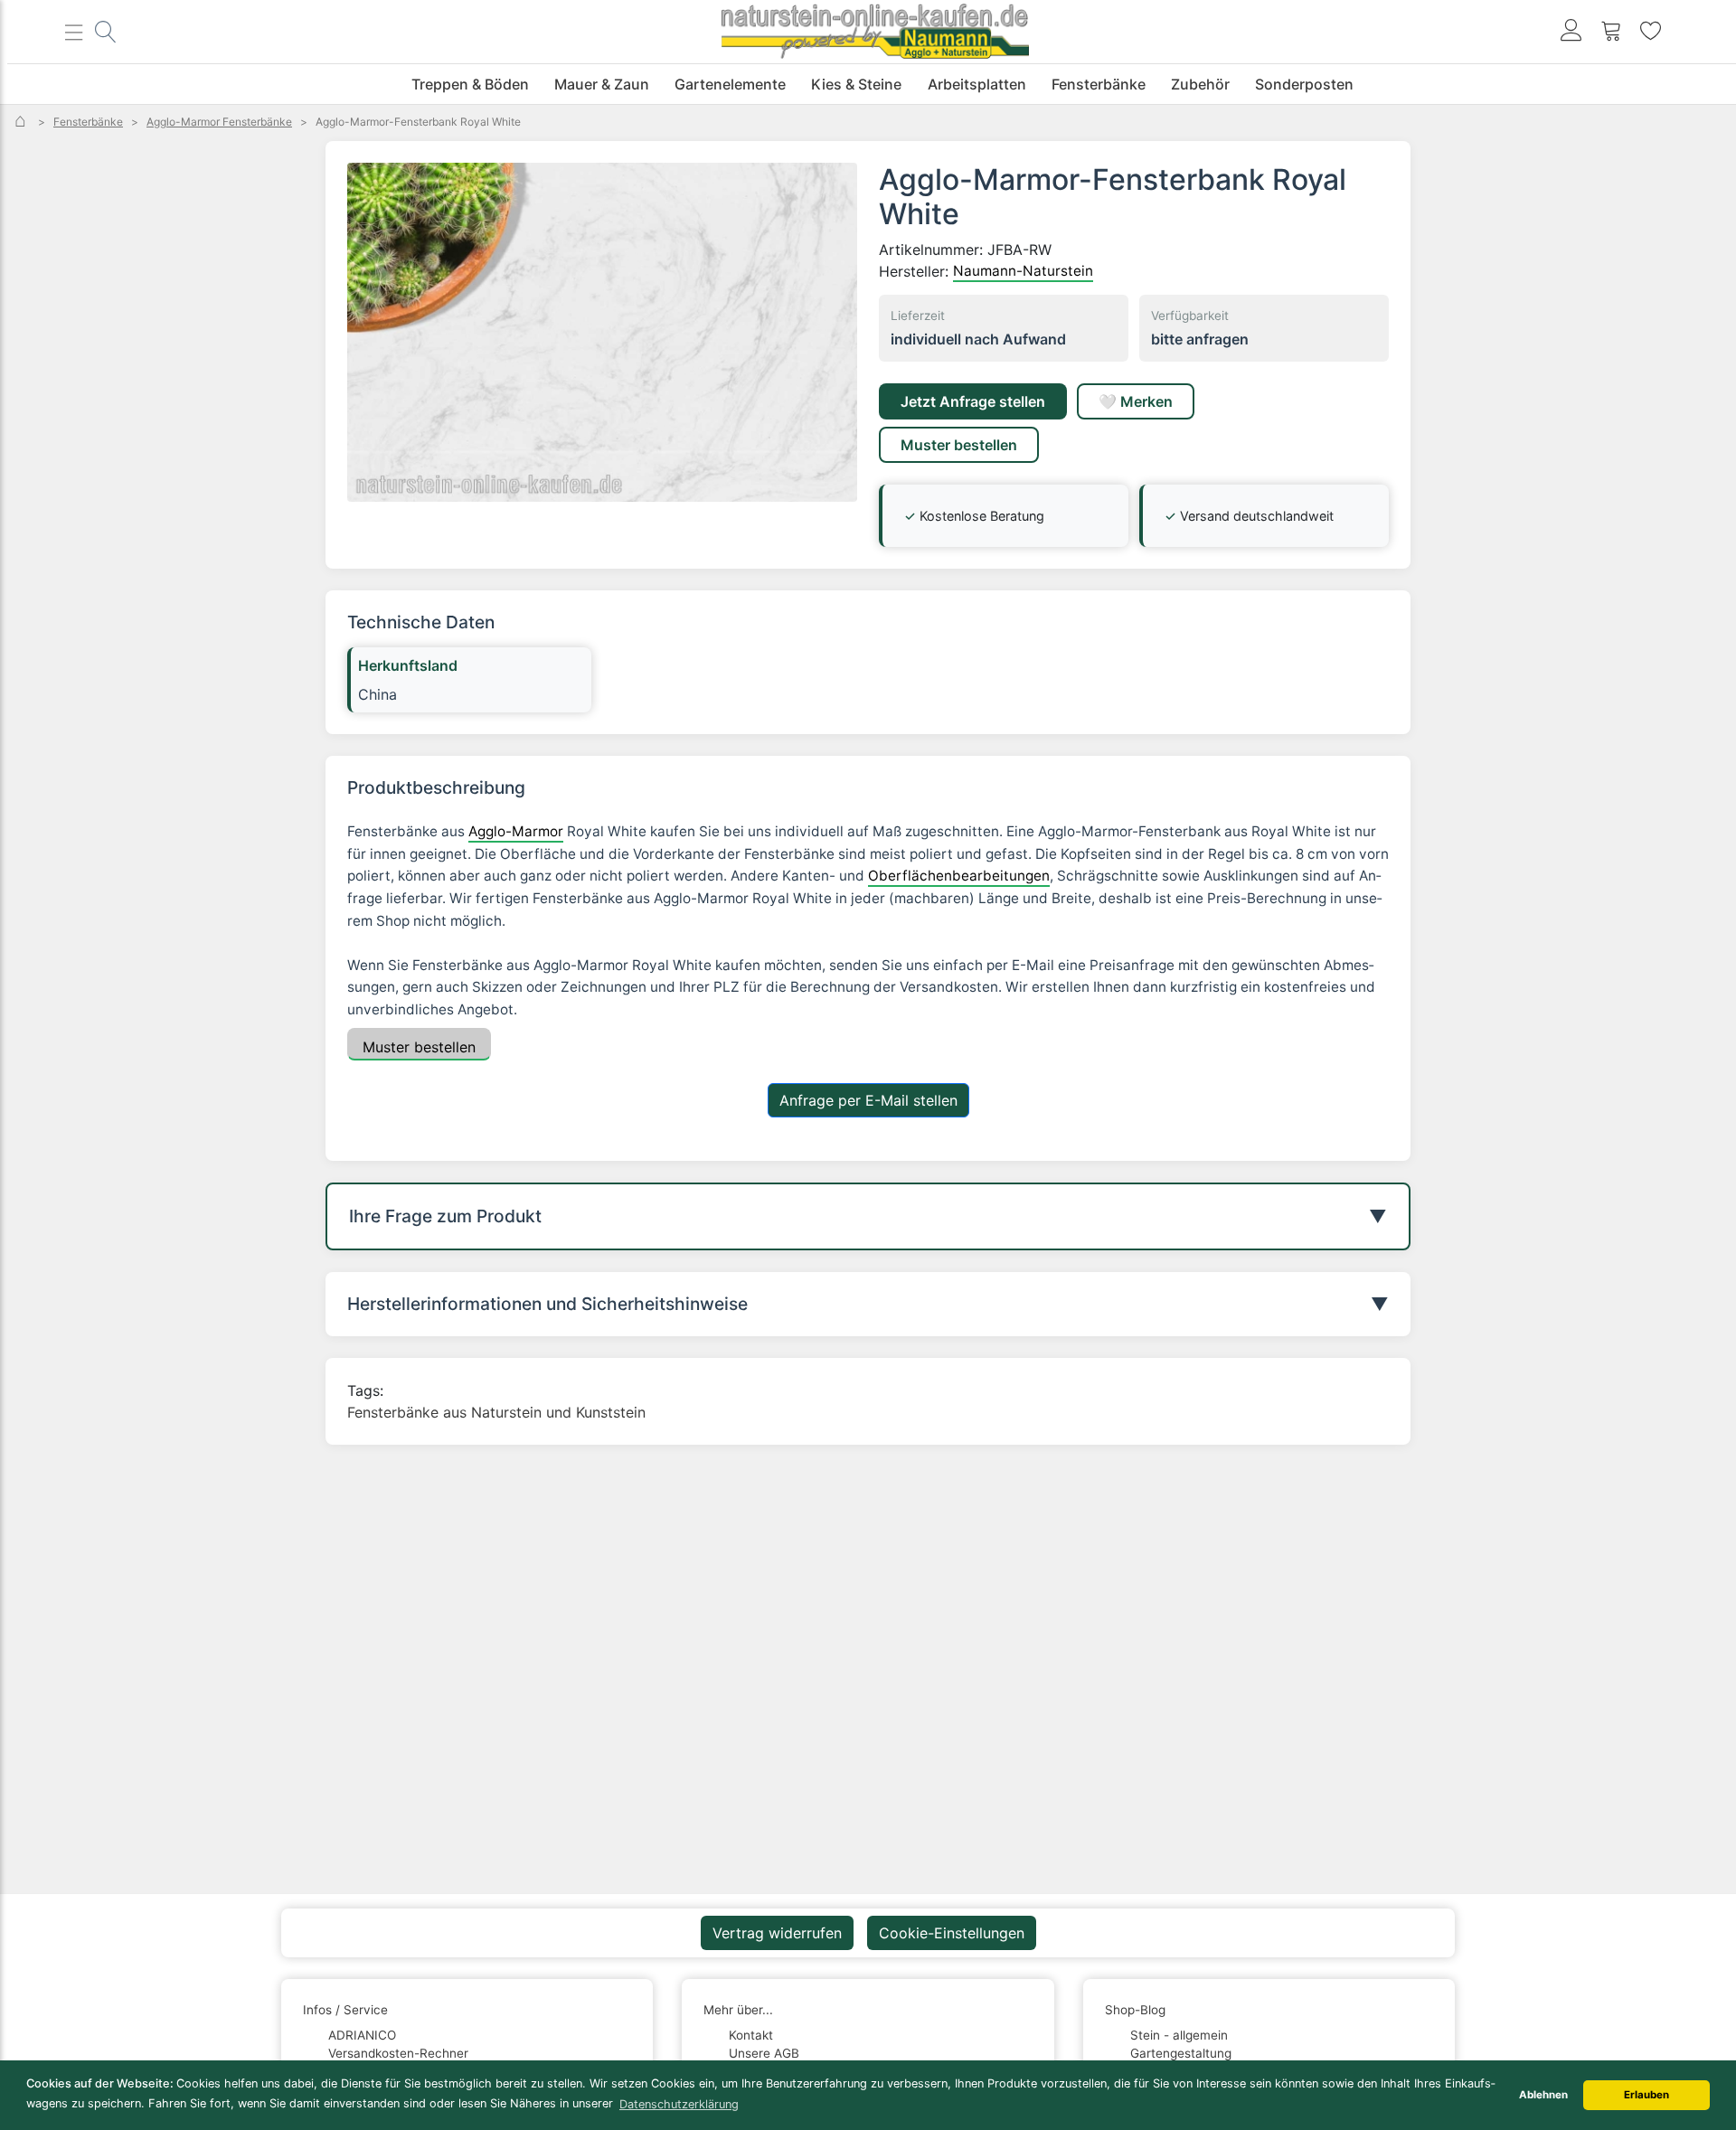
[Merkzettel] (1651, 32)
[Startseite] (22, 122)
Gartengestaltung (1181, 2053)
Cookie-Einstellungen (952, 1933)
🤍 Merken (1136, 401)
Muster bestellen (959, 445)
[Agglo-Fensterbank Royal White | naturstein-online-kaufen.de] (602, 332)
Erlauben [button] (1646, 2095)
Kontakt (751, 2035)
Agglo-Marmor (516, 831)
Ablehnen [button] (1543, 2095)
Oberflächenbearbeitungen (959, 876)
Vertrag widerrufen (777, 1933)
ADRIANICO (362, 2035)
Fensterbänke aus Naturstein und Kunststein (496, 1412)
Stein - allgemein (1179, 2035)
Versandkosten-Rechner (398, 2053)
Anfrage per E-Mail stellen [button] (868, 1100)
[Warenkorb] (1611, 32)
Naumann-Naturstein (1023, 271)
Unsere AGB (764, 2053)
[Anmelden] (1571, 32)
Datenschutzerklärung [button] (679, 2104)
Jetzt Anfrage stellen (973, 401)
